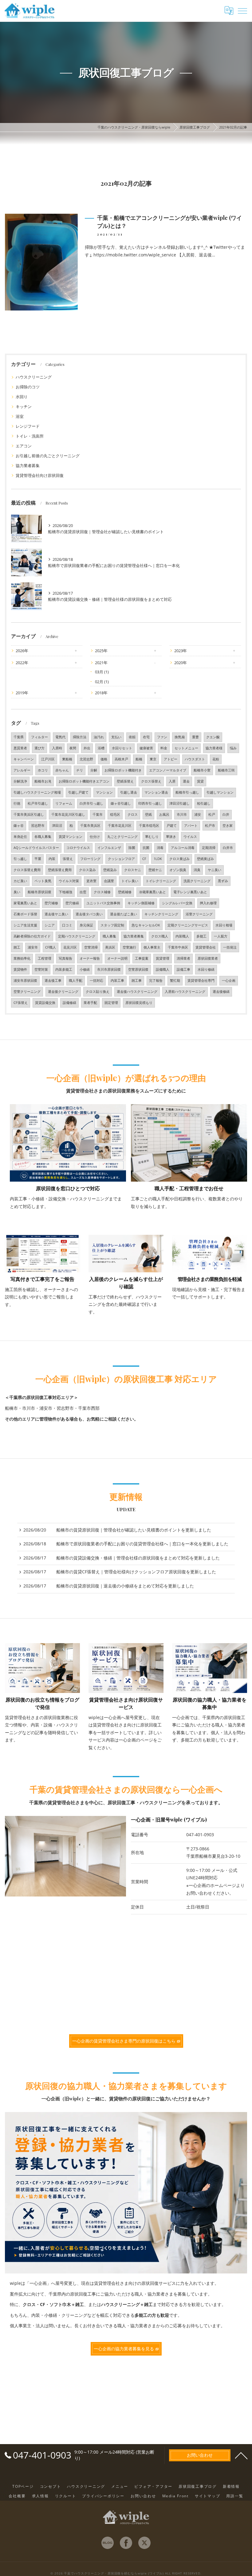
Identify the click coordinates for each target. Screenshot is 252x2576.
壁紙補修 (125, 892)
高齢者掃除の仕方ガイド (32, 936)
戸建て (172, 826)
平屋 (38, 859)
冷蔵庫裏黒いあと (152, 892)
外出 (87, 748)
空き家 (228, 826)
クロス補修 (102, 892)
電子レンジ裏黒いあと (190, 892)
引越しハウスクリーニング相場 (37, 792)
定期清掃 (209, 848)
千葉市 (98, 814)
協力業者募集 (28, 466)
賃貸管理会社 (206, 947)
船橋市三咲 (226, 770)
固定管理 (111, 1003)
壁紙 (148, 814)
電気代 (60, 737)
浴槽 (101, 748)
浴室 (20, 416)
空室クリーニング (27, 992)
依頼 (132, 737)
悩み (233, 748)
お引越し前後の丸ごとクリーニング (48, 456)
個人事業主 (152, 947)
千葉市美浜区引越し (29, 814)
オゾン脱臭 (178, 870)
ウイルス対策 (69, 881)
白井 (226, 814)
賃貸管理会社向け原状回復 (40, 475)
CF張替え (21, 1003)
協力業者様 (214, 748)
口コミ (67, 925)
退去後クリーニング (63, 992)
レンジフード (28, 426)
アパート (191, 826)
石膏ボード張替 (25, 914)
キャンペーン (24, 759)
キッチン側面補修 (141, 903)
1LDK (158, 859)
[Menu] (242, 10)
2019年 (22, 693)
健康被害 (146, 748)
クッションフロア (121, 859)
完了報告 (156, 981)
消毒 (160, 848)
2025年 (101, 651)
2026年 (22, 651)
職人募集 (109, 936)
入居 (172, 781)
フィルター (39, 737)
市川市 (182, 814)
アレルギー (22, 770)
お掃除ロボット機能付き (123, 770)
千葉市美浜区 (90, 826)
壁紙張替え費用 (60, 870)
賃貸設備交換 (45, 1003)
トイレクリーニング (161, 881)
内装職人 (182, 936)
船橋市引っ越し (187, 792)
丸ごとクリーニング (122, 837)
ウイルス (190, 837)
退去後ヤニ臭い (56, 914)
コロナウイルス (78, 848)
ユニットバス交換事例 (103, 903)
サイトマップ (208, 2496)
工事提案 (142, 958)
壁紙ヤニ (155, 870)
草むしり (152, 837)
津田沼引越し (179, 803)
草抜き (171, 837)
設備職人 (163, 969)
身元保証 (86, 925)
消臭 (197, 870)
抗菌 (146, 848)
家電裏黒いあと (25, 903)
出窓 (83, 892)
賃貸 (200, 781)
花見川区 (70, 947)
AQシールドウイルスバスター (36, 848)
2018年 (101, 693)
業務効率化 (22, 958)
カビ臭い (20, 881)
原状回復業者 (208, 958)
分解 (94, 770)
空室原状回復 (138, 969)
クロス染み (87, 870)
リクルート (66, 2496)
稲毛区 (115, 814)
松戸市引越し (38, 803)
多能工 (201, 936)
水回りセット (122, 748)
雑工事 (137, 981)
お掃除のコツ (28, 387)
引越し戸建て (78, 792)
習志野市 (38, 826)
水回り (22, 397)
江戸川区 (48, 759)
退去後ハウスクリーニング (137, 992)
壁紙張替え (125, 781)
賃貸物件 (20, 969)
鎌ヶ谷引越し (121, 803)
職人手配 (76, 981)
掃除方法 (80, 737)
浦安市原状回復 (25, 981)
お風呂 (164, 814)
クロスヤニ (133, 870)
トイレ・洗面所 (30, 436)
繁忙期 (175, 981)
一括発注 (230, 947)
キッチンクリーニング (161, 914)
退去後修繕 (221, 992)
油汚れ (99, 737)
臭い (17, 892)
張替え (68, 859)
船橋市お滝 (43, 781)
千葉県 (19, 737)
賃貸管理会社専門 (201, 981)
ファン (162, 737)
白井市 (228, 848)
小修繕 (85, 969)
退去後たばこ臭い (124, 914)
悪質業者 (20, 748)
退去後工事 (53, 981)
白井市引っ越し (91, 803)
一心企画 (229, 981)
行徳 (17, 803)
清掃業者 (183, 958)
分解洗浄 (20, 781)
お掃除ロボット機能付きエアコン (84, 781)
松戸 (212, 814)
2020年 (181, 663)
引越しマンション (220, 792)
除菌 (132, 848)
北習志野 (86, 759)
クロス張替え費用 (27, 870)
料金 (164, 748)
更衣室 (91, 881)
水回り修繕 (206, 969)
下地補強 (65, 892)
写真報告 (65, 958)
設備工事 (183, 969)
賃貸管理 (163, 958)
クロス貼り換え (98, 992)
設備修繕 (69, 1003)
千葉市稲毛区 (149, 826)
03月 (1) (102, 672)
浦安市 (33, 947)
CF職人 (51, 947)
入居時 (57, 748)
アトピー (171, 759)
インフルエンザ (109, 848)
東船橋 (67, 759)
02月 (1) (102, 682)
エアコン (24, 446)
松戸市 (210, 826)
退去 (186, 781)
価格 (104, 759)
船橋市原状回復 (39, 892)
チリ (80, 770)
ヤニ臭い (215, 870)
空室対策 (41, 969)
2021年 (101, 663)
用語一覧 (235, 2496)
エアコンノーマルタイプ (168, 770)
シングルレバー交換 (177, 903)
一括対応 (96, 981)
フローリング (90, 859)
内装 (52, 859)
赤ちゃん (62, 770)
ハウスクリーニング (34, 377)
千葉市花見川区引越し (68, 814)
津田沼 (57, 826)
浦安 (198, 814)
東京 (153, 759)
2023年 (181, 651)
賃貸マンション (71, 837)
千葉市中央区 (178, 947)
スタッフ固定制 (112, 925)
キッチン (24, 406)
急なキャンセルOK (146, 925)
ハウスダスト (195, 759)
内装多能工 (64, 969)
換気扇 (180, 737)
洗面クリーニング (197, 881)
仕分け (95, 837)
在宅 (146, 737)
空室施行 (129, 947)
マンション (104, 792)
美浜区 (110, 947)
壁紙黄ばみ (205, 859)
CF (144, 859)
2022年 (22, 663)
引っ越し (20, 859)
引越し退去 (129, 792)
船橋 (139, 759)
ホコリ (43, 770)
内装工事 (117, 981)
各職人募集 (43, 837)
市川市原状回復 (109, 969)
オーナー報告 (90, 958)
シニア (50, 925)
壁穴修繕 (72, 903)
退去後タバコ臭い (89, 914)
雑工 (17, 947)
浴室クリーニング (199, 914)
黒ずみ (223, 881)
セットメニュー (186, 748)
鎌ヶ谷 (19, 826)
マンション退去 (156, 792)
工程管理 (45, 958)
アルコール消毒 (183, 848)
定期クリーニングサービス (188, 925)
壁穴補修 (51, 903)
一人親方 (221, 936)
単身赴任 (20, 837)
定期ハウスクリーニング (77, 936)
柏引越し (204, 803)
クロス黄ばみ (179, 859)
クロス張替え (151, 781)
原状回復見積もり (139, 1003)
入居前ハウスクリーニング (185, 992)
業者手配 (90, 1003)
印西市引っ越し (150, 803)
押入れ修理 (208, 903)
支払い (116, 737)
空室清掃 (91, 947)
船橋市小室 (202, 770)
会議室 (109, 881)
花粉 (216, 759)
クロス (133, 814)
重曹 (195, 737)
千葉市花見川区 (120, 826)
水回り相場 (224, 925)
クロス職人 (160, 936)
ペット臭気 (43, 881)
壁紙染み (110, 870)
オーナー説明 (117, 958)
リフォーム (64, 803)
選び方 (39, 748)
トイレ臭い (130, 881)
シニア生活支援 (25, 925)
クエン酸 (213, 737)
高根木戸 (121, 759)
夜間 (73, 748)
